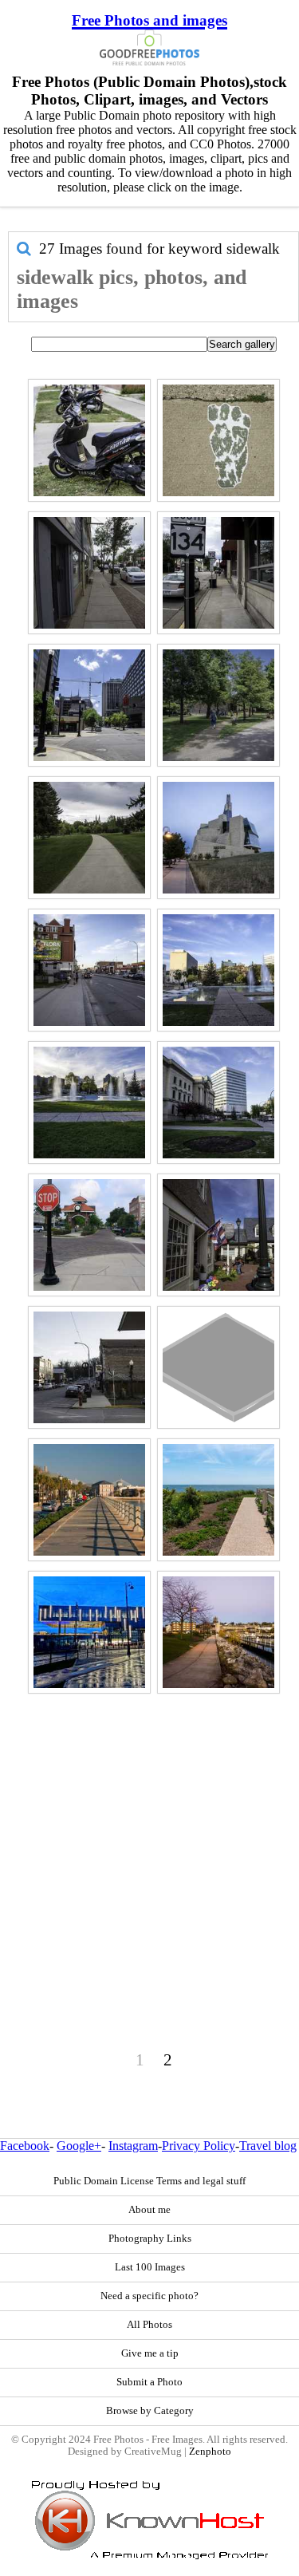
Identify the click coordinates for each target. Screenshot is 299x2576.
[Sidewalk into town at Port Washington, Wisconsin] (218, 1632)
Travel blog (268, 2146)
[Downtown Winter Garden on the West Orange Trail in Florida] (89, 1235)
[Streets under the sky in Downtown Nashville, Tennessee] (89, 705)
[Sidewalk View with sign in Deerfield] (218, 573)
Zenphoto (210, 2452)
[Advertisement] (149, 1848)
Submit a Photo (149, 2382)
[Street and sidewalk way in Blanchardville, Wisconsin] (89, 1367)
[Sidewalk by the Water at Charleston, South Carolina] (89, 1500)
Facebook (25, 2146)
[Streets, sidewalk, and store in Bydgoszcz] (89, 1632)
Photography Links (150, 2239)
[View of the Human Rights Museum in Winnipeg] (218, 838)
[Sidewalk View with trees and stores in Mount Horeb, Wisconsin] (89, 573)
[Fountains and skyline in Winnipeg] (89, 1103)
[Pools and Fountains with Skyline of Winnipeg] (218, 970)
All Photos (149, 2325)
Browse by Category (150, 2411)
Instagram (133, 2146)
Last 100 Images (150, 2267)
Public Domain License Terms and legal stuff (149, 2181)
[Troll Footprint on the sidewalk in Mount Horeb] (218, 440)
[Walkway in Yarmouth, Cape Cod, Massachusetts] (218, 1500)
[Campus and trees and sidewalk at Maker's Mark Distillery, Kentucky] (218, 705)
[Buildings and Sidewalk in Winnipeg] (218, 1103)
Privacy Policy (199, 2146)
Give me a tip (150, 2353)
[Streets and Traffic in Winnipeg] (89, 970)
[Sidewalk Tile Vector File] (218, 1367)
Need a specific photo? (149, 2296)
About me (149, 2210)
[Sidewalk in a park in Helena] (89, 838)
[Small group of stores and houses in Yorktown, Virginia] (218, 1235)
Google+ (79, 2146)
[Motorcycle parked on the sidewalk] (89, 440)
